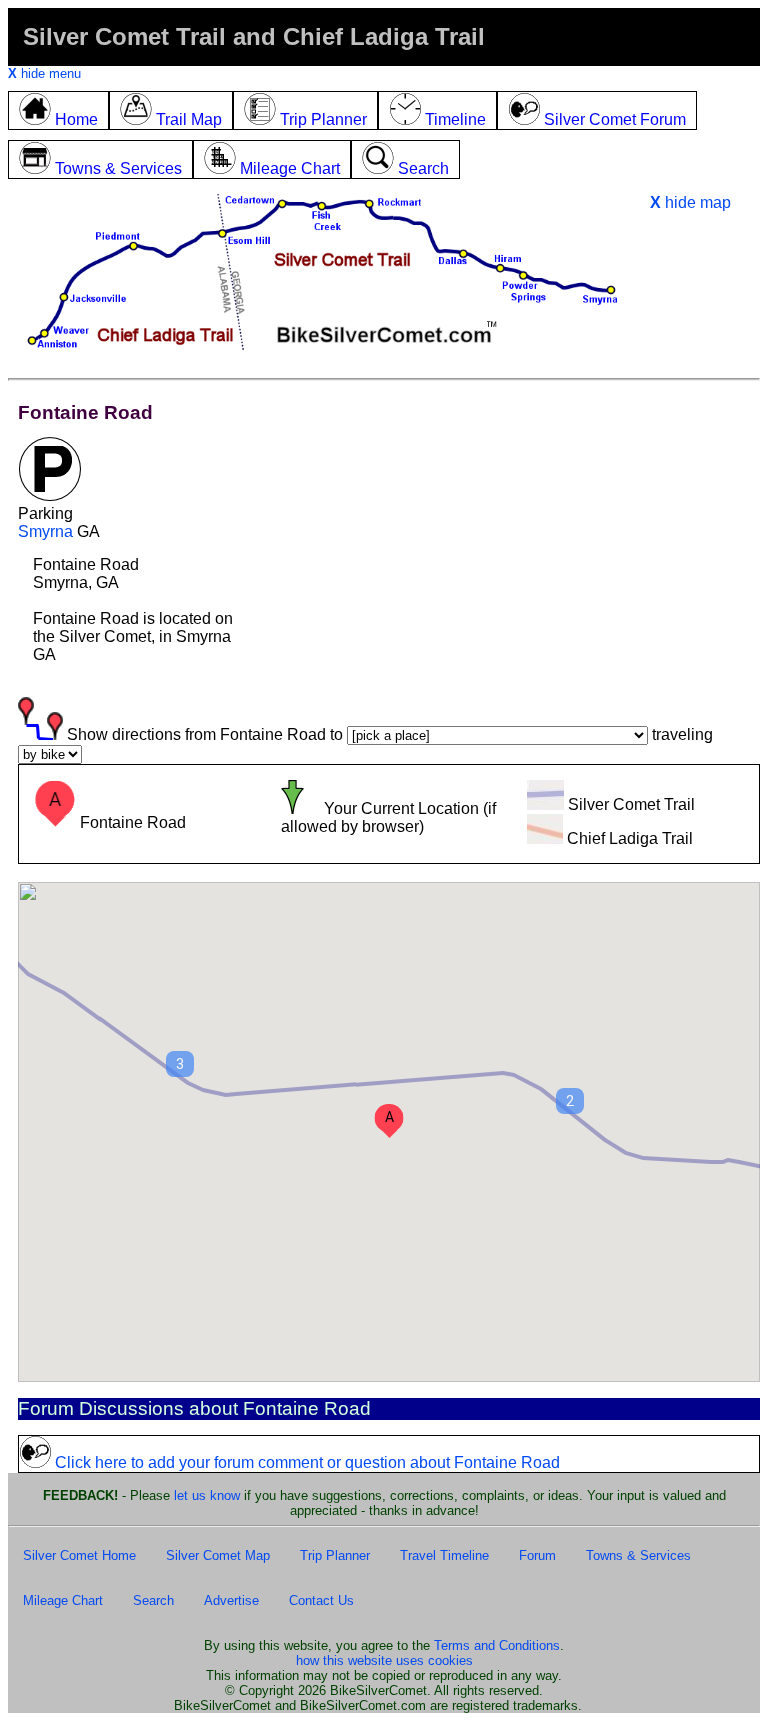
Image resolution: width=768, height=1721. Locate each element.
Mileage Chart (63, 1600)
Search (153, 1600)
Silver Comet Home (79, 1555)
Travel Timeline (444, 1555)
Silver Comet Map (218, 1555)
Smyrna (45, 531)
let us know (207, 1495)
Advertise (231, 1600)
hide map (690, 202)
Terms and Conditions (497, 1645)
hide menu (44, 73)
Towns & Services (638, 1555)
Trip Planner (335, 1555)
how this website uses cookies (384, 1660)
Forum (537, 1555)
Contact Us (321, 1600)
